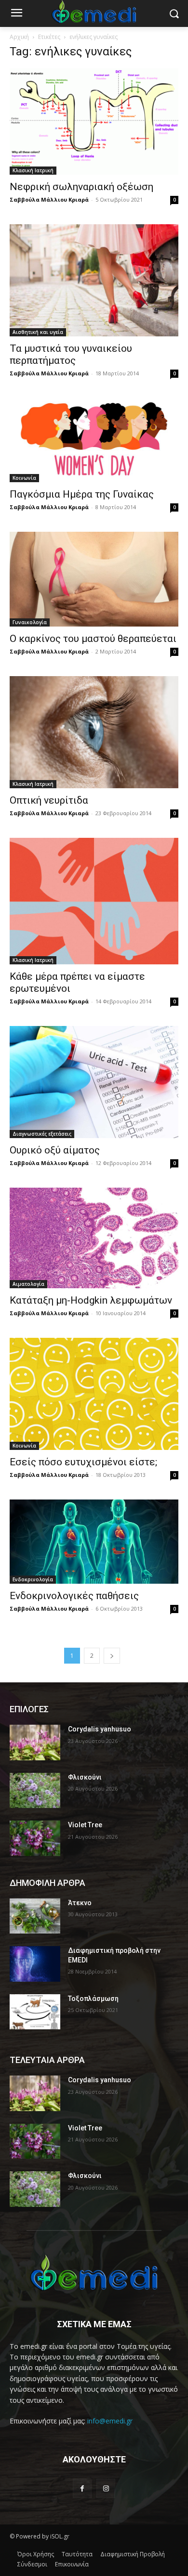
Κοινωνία (24, 478)
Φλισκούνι (85, 1777)
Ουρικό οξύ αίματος (55, 1150)
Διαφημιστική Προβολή (133, 2554)
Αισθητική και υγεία (38, 332)
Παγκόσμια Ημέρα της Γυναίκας (82, 494)
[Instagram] (106, 2488)
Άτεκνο (80, 1903)
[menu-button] (16, 14)
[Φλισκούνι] (35, 1791)
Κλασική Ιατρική (33, 170)
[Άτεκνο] (35, 1916)
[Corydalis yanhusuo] (35, 1743)
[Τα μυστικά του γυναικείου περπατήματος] (94, 280)
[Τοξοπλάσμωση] (35, 2012)
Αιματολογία (28, 1284)
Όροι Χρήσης (36, 2554)
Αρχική (19, 37)
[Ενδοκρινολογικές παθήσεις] (94, 1542)
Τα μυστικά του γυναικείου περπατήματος (71, 354)
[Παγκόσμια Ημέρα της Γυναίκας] (94, 440)
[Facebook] (82, 2488)
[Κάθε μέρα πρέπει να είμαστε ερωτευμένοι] (94, 901)
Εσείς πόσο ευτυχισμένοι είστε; (83, 1462)
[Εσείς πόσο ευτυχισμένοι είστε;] (94, 1394)
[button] (174, 14)
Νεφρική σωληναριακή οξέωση (81, 187)
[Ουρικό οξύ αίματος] (94, 1082)
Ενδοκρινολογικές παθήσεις (74, 1596)
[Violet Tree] (35, 1838)
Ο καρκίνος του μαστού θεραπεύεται (93, 639)
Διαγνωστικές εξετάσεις (42, 1134)
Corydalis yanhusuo (100, 1729)
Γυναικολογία (30, 622)
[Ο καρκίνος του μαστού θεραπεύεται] (94, 579)
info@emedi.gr (110, 2421)
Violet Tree (85, 1825)
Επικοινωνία (72, 2564)
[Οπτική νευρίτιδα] (94, 732)
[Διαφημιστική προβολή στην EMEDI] (35, 1964)
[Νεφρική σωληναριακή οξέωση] (94, 122)
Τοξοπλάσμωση (93, 1999)
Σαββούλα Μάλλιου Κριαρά (49, 199)
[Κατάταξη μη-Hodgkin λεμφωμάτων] (94, 1238)
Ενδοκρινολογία (33, 1579)
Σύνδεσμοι (32, 2564)
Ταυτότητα (77, 2554)
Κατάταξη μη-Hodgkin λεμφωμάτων (91, 1300)
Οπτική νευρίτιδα (49, 800)
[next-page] (112, 1656)
